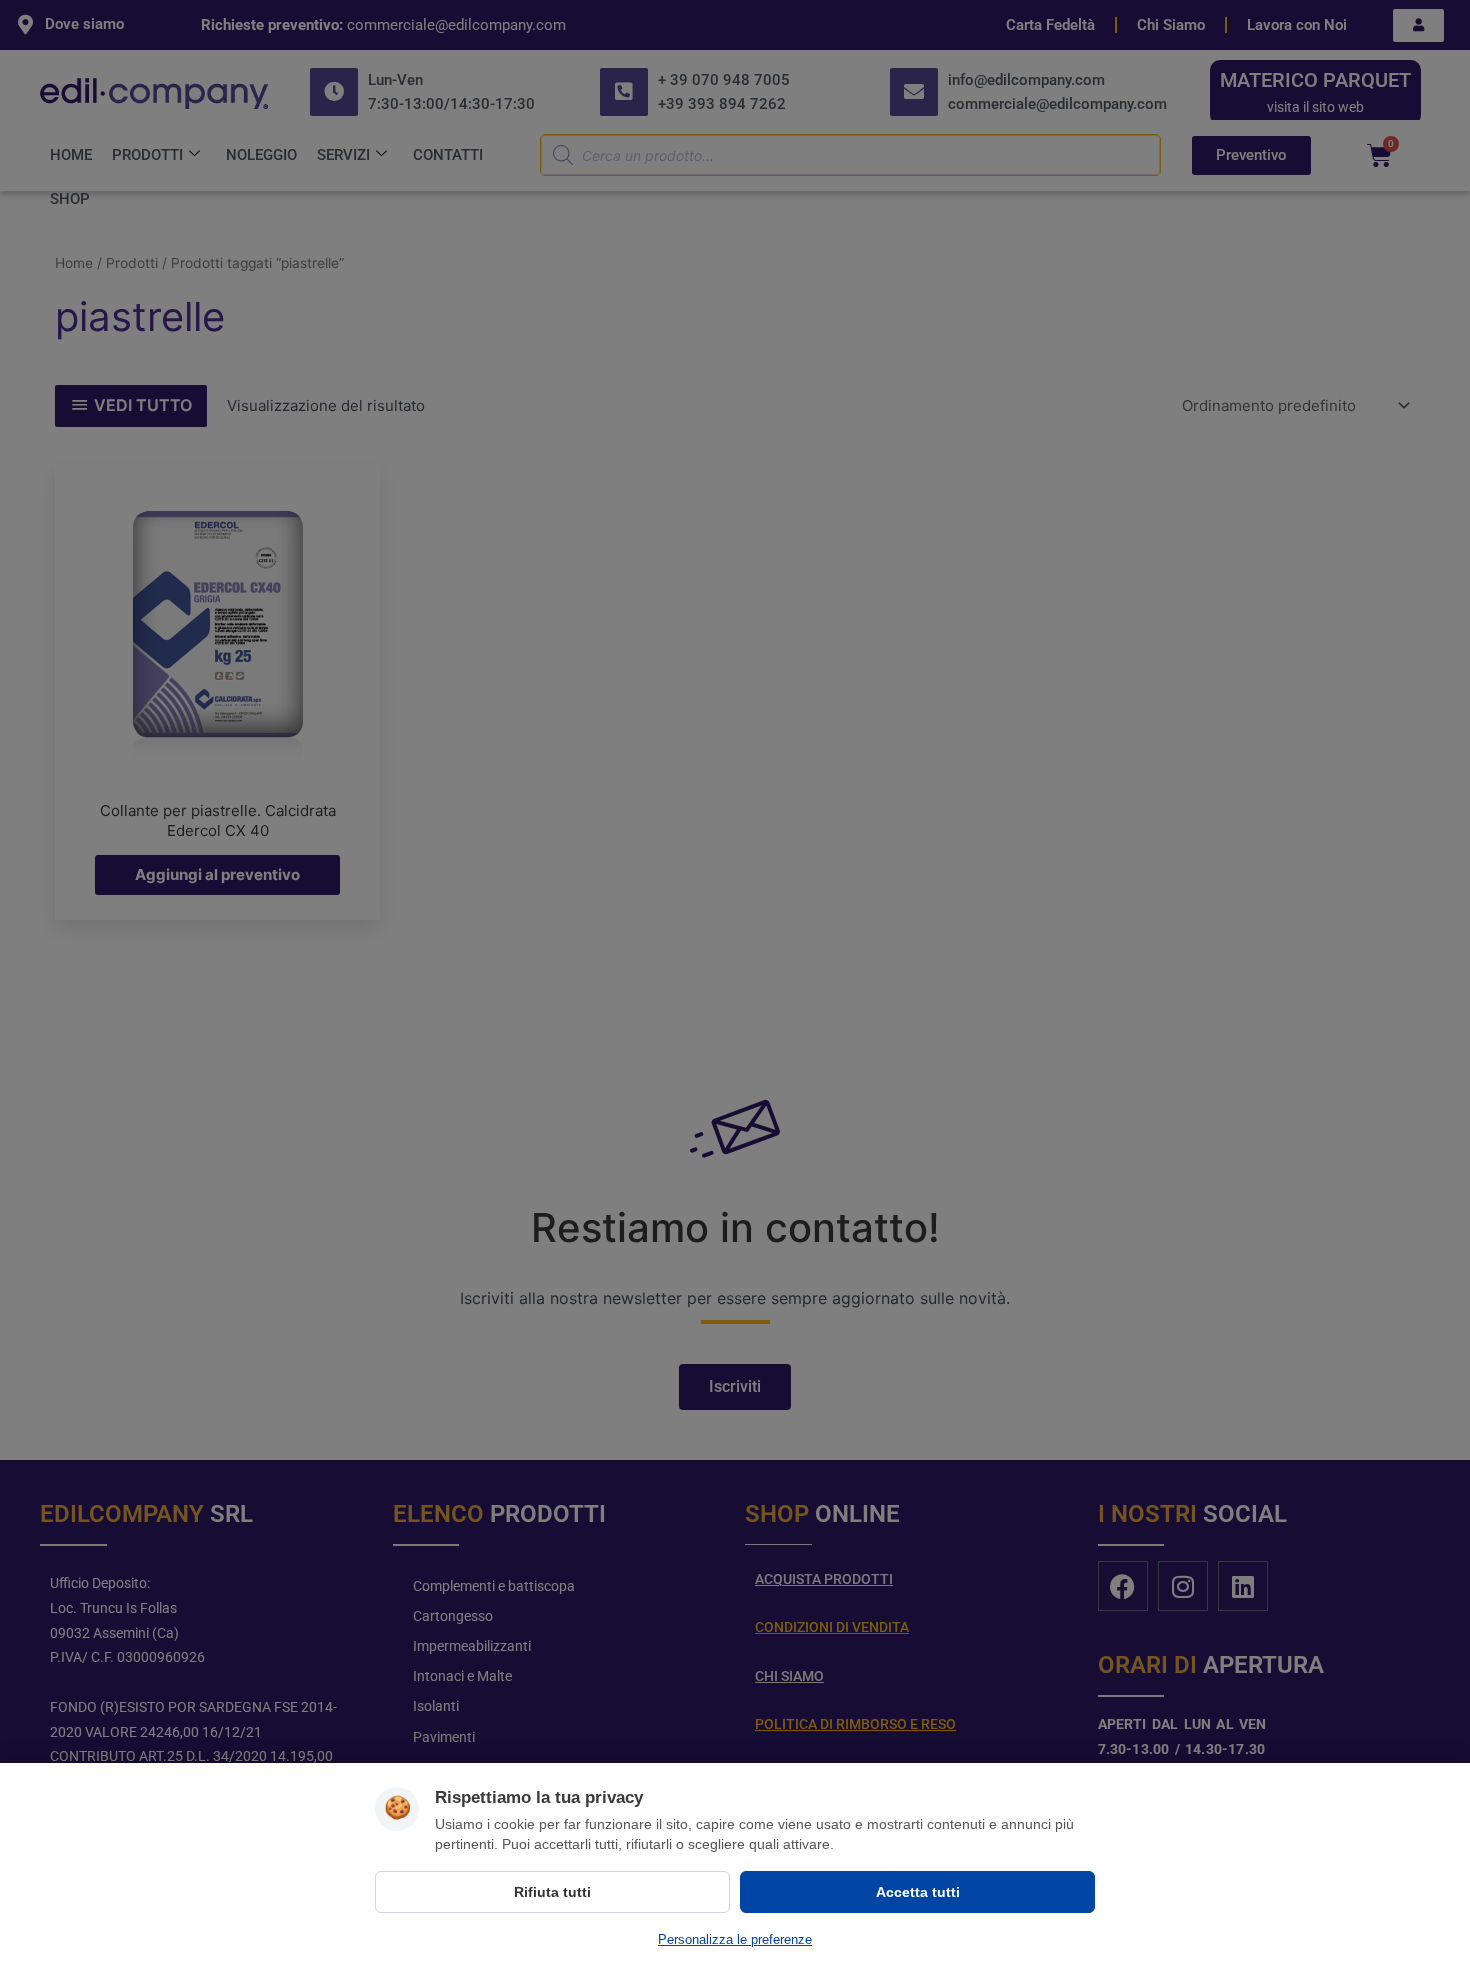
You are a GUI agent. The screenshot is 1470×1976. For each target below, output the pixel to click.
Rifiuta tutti (552, 1892)
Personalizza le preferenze (735, 1939)
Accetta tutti (918, 1892)
